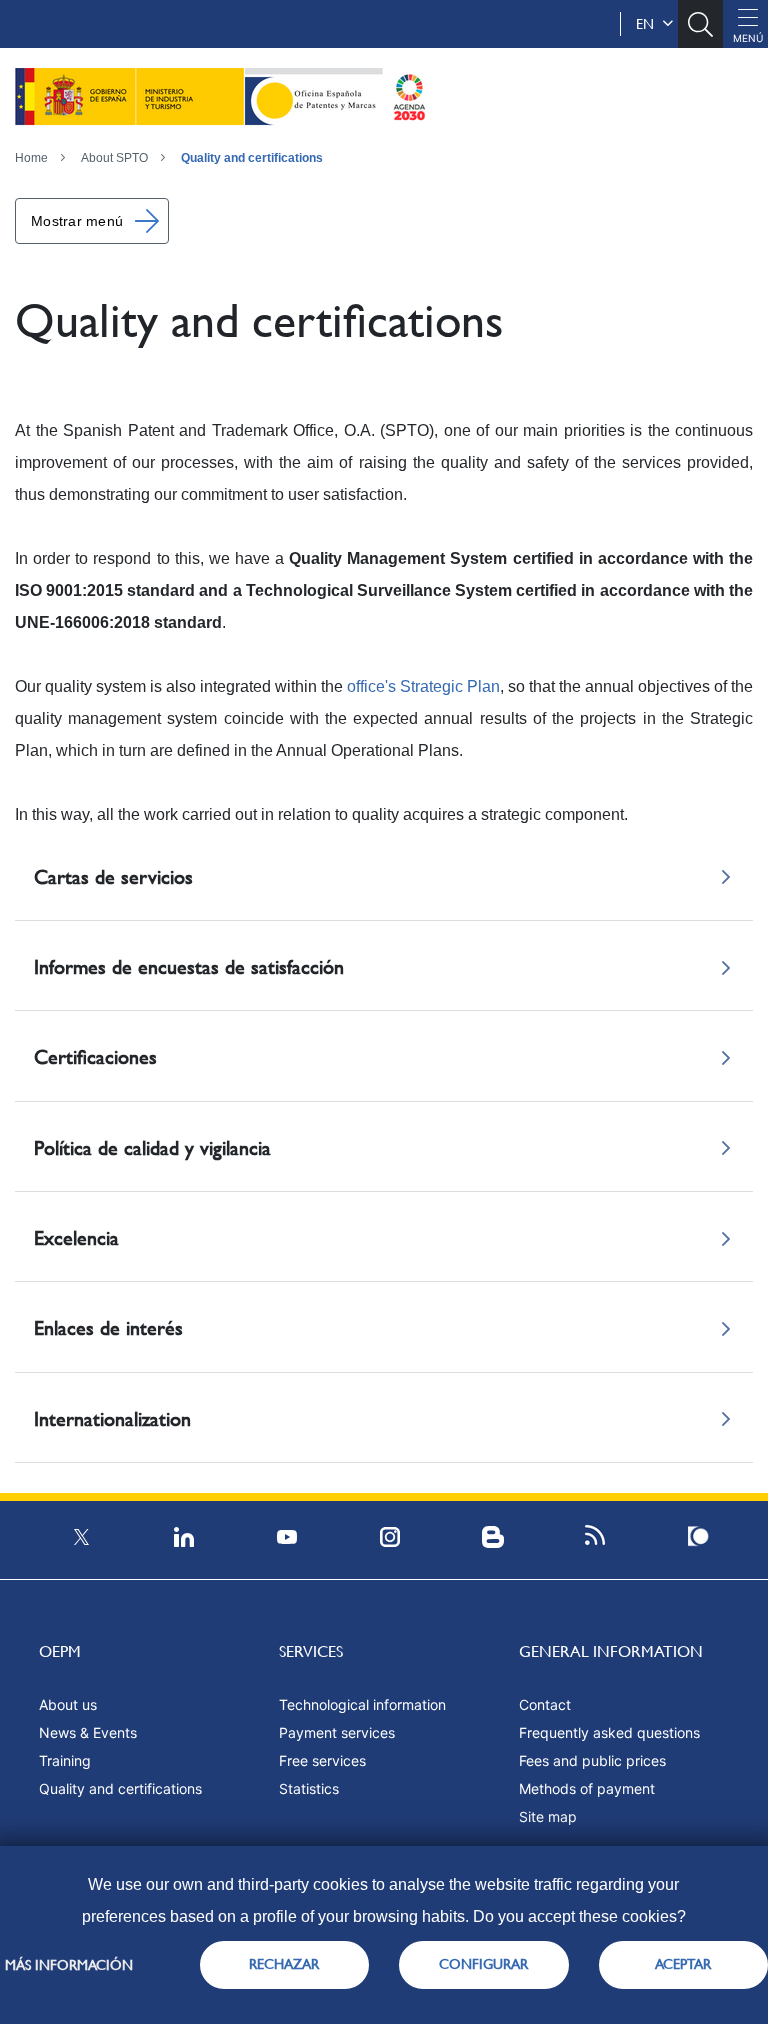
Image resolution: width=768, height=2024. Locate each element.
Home (31, 158)
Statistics (309, 1788)
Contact (545, 1704)
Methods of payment (587, 1788)
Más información (69, 1965)
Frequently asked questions (609, 1732)
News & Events (88, 1732)
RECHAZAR (284, 1964)
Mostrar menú (77, 221)
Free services (322, 1760)
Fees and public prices (592, 1760)
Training (65, 1760)
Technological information (362, 1704)
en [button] (649, 24)
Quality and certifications (252, 158)
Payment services (337, 1732)
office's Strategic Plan (423, 686)
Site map (548, 1816)
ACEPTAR (683, 1964)
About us (68, 1704)
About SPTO (114, 158)
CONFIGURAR (483, 1964)
